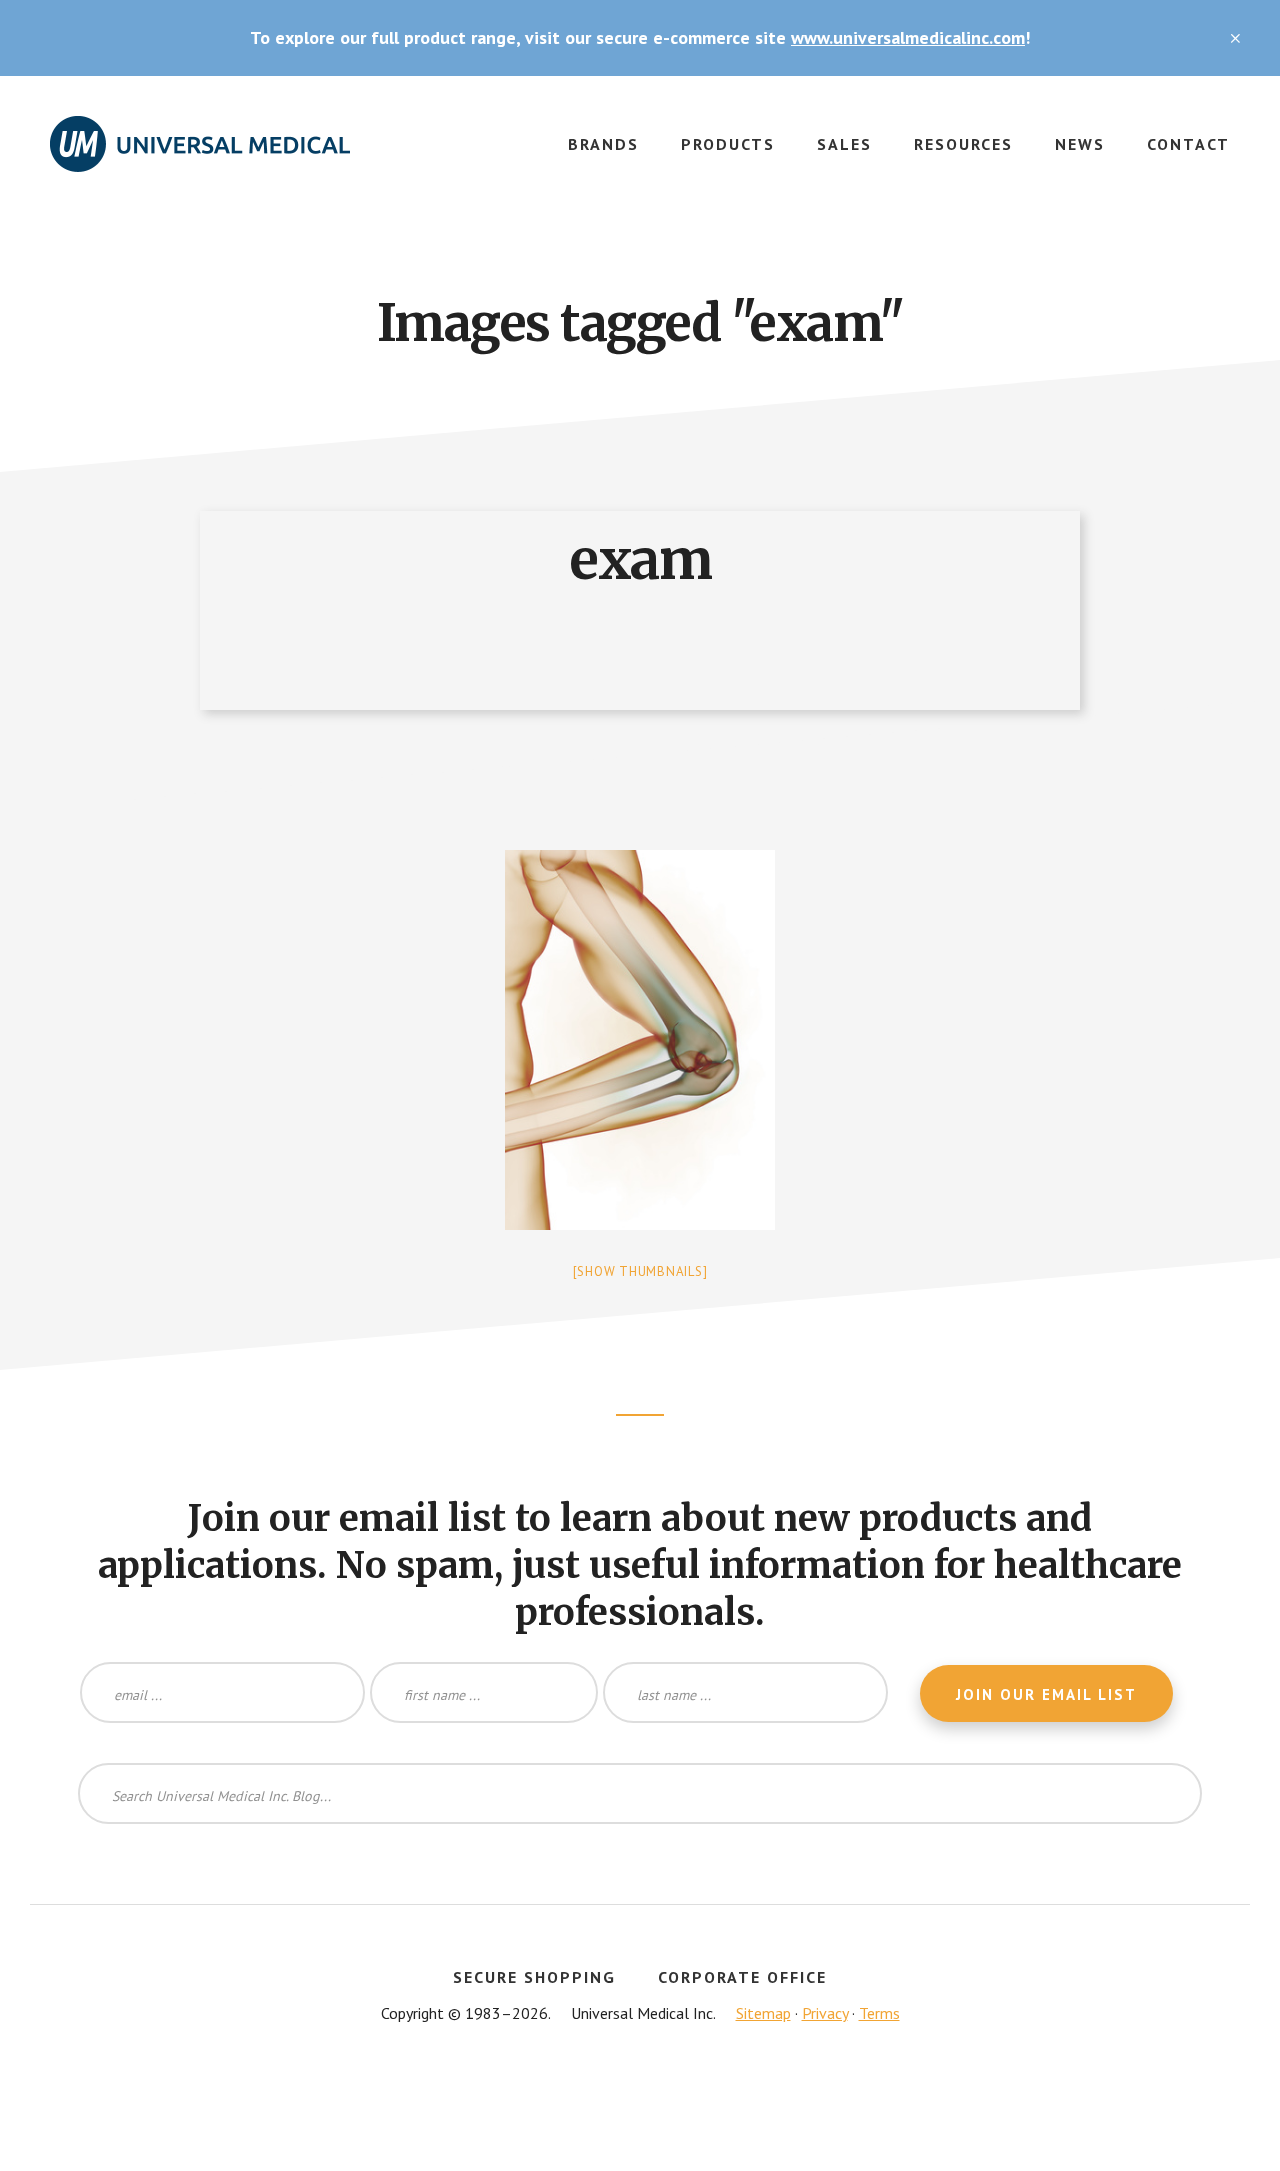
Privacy (825, 2013)
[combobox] (640, 1793)
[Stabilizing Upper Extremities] (640, 1040)
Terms (879, 2013)
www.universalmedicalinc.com (908, 37)
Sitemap (763, 2013)
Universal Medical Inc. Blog (200, 156)
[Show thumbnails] (640, 1271)
